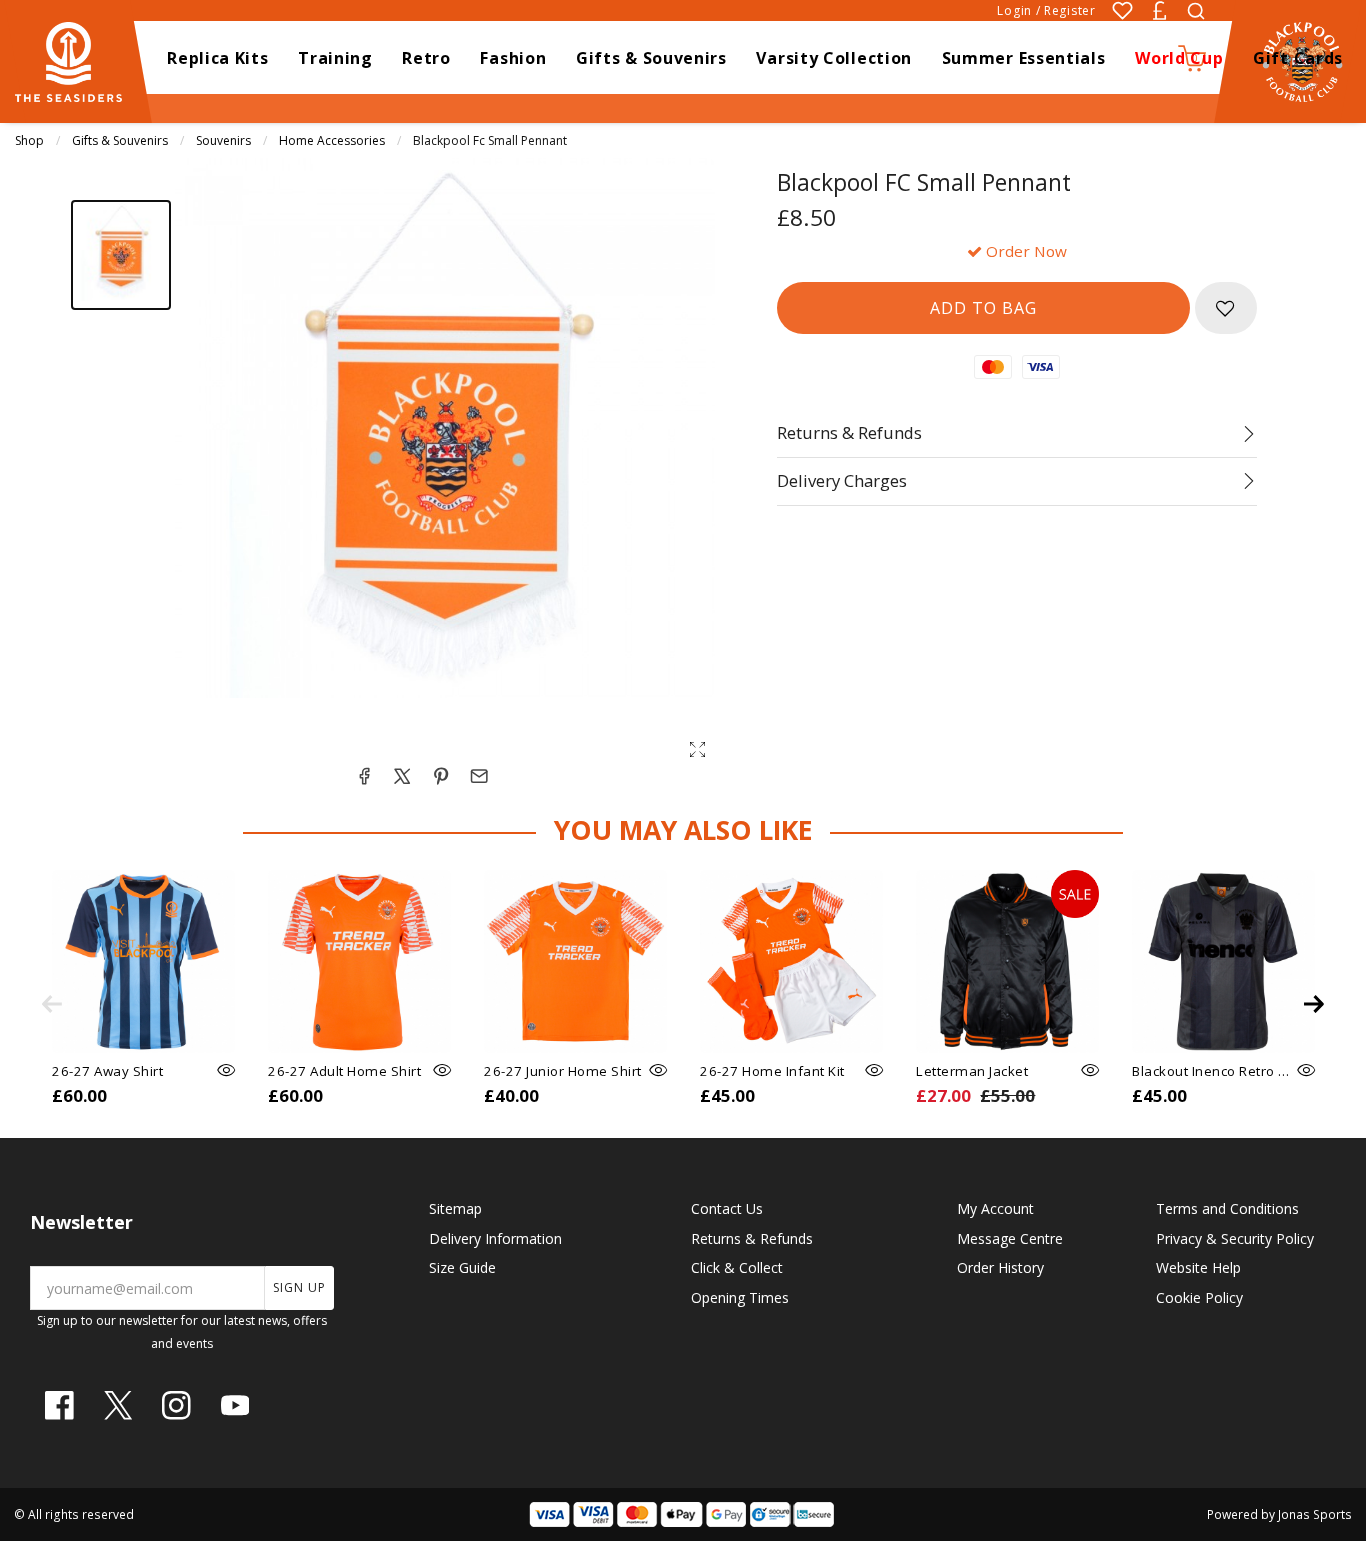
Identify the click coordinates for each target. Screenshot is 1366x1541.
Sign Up (299, 1287)
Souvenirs (223, 140)
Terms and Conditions (1227, 1208)
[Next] (1314, 1004)
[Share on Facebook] (364, 776)
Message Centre (1010, 1238)
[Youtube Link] (235, 1405)
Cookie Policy (1199, 1297)
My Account (995, 1208)
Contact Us (727, 1208)
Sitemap (455, 1208)
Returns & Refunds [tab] (849, 432)
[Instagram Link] (176, 1405)
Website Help (1198, 1267)
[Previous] (52, 1004)
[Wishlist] (1122, 10)
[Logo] (78, 60)
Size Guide (462, 1267)
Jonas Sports (1315, 1514)
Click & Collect (737, 1267)
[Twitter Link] (118, 1405)
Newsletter (81, 1222)
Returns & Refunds (752, 1238)
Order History (1000, 1267)
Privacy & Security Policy (1235, 1238)
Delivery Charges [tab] (842, 480)
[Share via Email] (479, 776)
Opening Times (740, 1297)
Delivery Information (495, 1238)
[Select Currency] (1159, 10)
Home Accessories (332, 140)
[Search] (1196, 11)
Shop (29, 140)
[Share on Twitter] (402, 776)
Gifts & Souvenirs (120, 140)
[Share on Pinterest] (441, 776)
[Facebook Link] (59, 1405)
